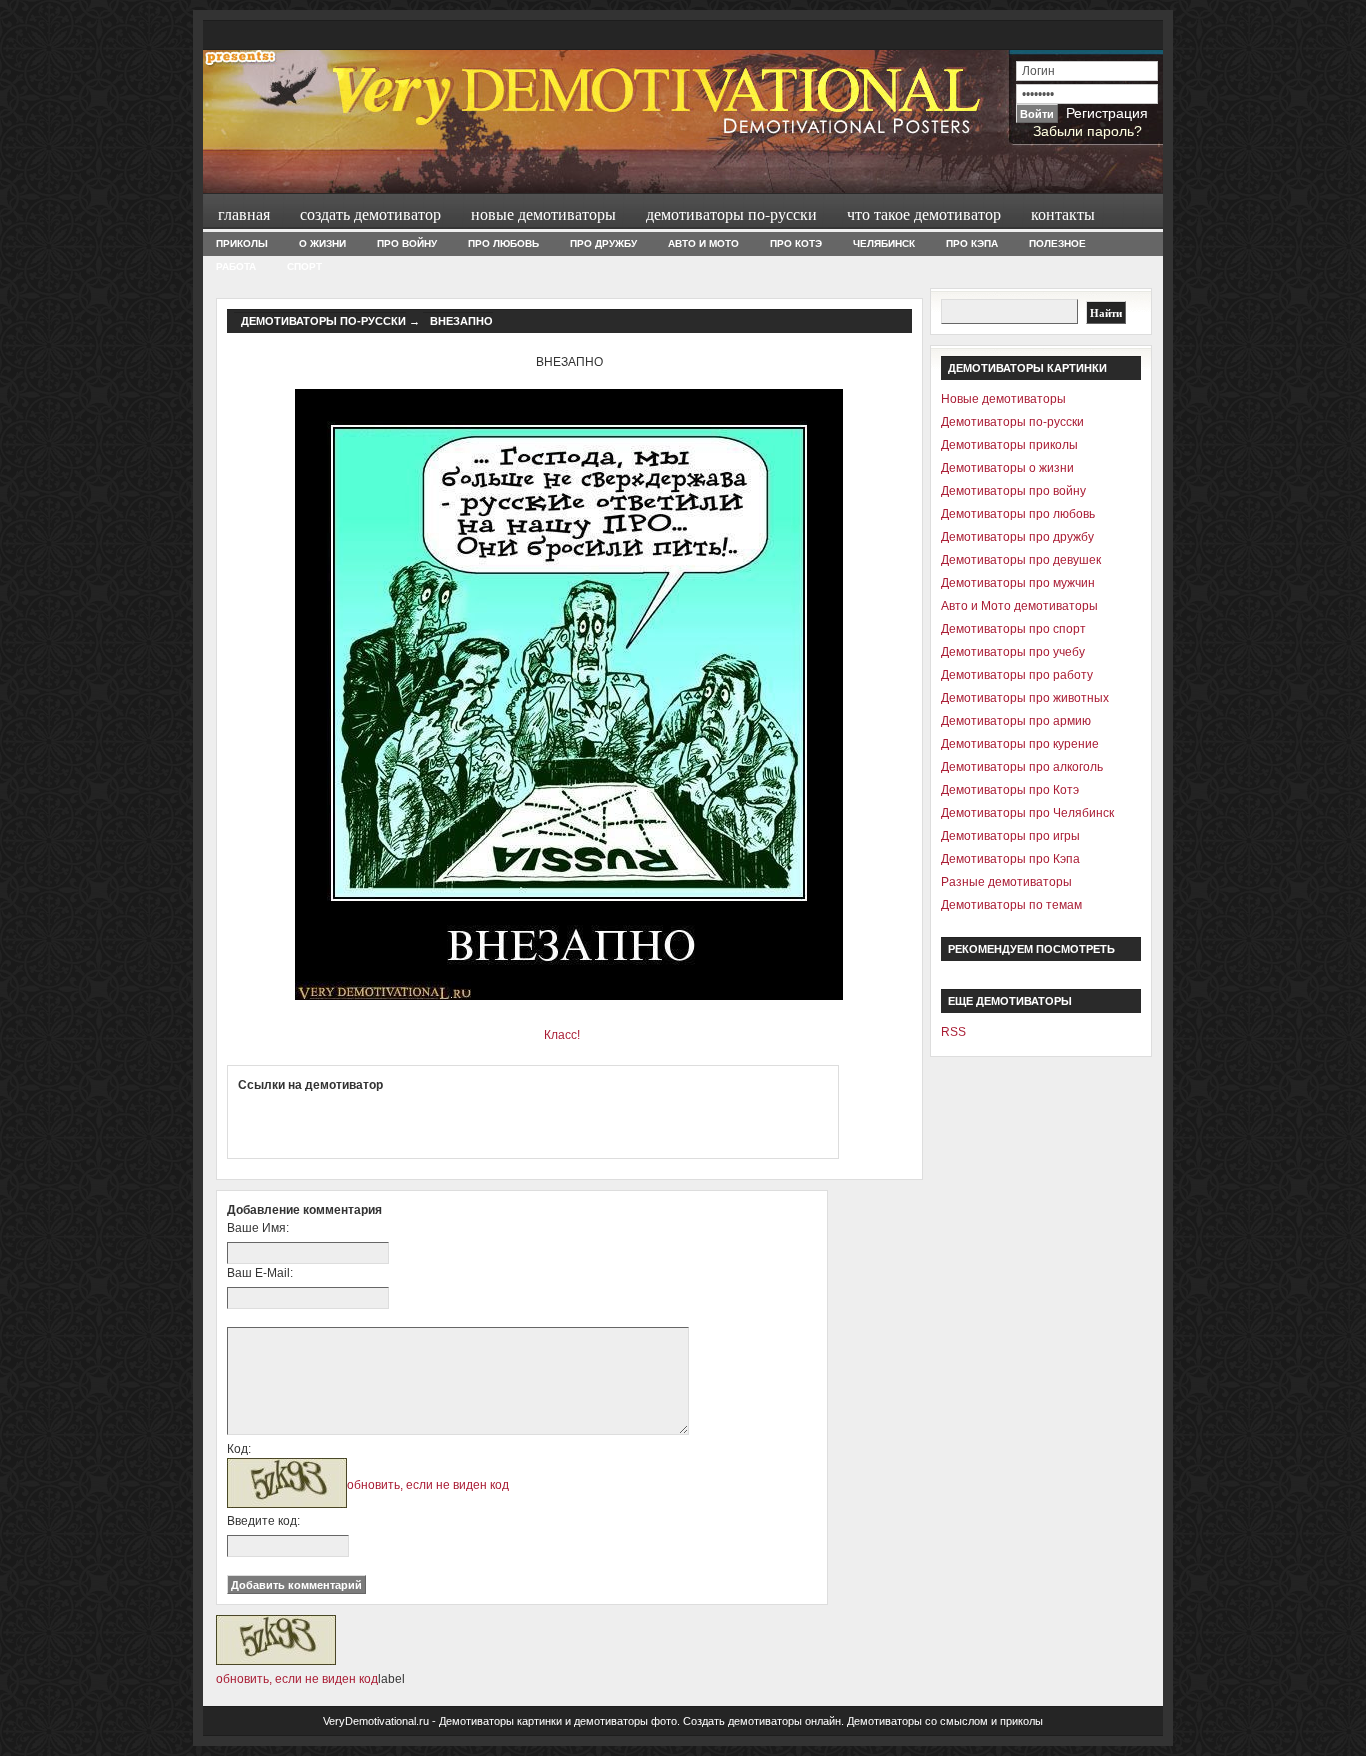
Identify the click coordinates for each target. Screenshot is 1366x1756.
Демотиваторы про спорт (1013, 629)
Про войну (407, 243)
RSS (953, 1032)
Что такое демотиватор (924, 213)
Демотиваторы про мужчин (1018, 583)
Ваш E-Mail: (260, 1273)
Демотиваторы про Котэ (1010, 790)
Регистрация (1107, 113)
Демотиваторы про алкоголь (1022, 767)
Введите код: (263, 1521)
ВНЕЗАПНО (461, 321)
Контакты (1063, 213)
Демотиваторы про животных (1025, 698)
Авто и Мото (703, 243)
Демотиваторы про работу (1017, 675)
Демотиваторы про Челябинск (1027, 813)
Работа (236, 266)
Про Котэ (796, 243)
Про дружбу (603, 243)
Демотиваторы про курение (1020, 744)
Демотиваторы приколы (1009, 445)
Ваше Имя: (258, 1228)
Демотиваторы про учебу (1013, 652)
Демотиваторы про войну (1013, 491)
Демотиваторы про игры (1010, 836)
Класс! (562, 1035)
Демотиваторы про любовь (1018, 514)
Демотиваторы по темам (1011, 905)
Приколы (242, 243)
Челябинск (884, 243)
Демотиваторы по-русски (731, 213)
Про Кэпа (972, 243)
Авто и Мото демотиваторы (1019, 606)
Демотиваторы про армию (1016, 721)
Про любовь (503, 243)
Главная (244, 213)
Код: (239, 1449)
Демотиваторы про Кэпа (1010, 859)
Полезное (1057, 243)
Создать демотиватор (370, 213)
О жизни (322, 243)
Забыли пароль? (1087, 131)
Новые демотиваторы (543, 213)
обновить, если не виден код (428, 1485)
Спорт (304, 266)
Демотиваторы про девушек (1021, 560)
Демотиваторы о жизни (1007, 468)
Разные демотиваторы (1006, 882)
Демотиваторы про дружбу (1017, 537)
